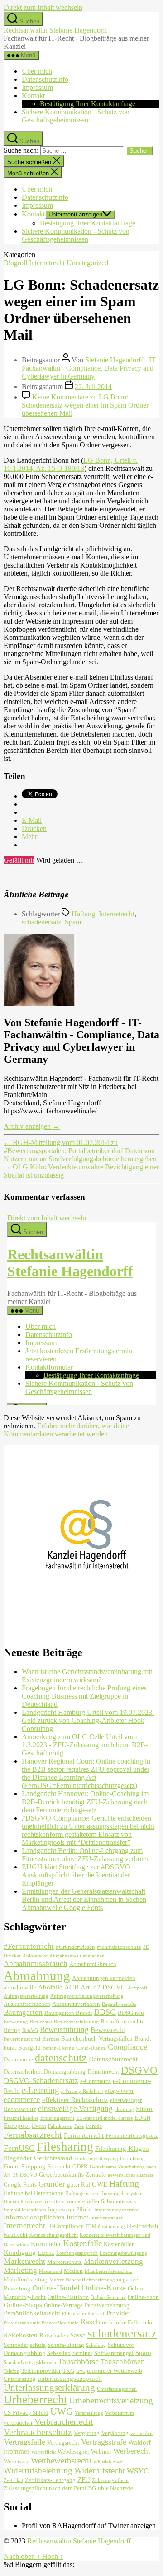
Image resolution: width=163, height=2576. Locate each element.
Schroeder (16, 2345)
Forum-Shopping (24, 2166)
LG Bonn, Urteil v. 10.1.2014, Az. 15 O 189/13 (71, 464)
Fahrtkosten (60, 2126)
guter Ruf (79, 2184)
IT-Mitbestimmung (105, 2226)
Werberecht (132, 2451)
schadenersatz (41, 922)
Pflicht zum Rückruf (83, 2314)
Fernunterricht (84, 2135)
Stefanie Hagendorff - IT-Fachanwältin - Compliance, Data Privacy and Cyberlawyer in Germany (90, 368)
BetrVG (30, 2030)
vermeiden (141, 2433)
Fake (79, 2126)
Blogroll (15, 263)
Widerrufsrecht (100, 2470)
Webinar (101, 2452)
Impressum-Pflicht (70, 2209)
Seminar (82, 2353)
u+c (81, 2371)
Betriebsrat (41, 2022)
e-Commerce (96, 2081)
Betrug (12, 2030)
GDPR (80, 2166)
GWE (100, 2184)
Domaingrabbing (65, 2072)
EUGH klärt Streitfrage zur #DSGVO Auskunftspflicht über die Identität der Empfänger (76, 1875)
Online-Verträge (63, 2305)
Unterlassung (20, 2379)
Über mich (37, 71)
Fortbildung (132, 2159)
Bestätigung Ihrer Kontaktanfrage (88, 104)
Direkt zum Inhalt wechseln (43, 7)
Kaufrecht (16, 2235)
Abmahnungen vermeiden (104, 1978)
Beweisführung (64, 2029)
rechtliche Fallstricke (128, 2322)
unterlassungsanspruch (70, 2378)
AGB (72, 1987)
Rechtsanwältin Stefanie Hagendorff (55, 30)
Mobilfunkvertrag (26, 2279)
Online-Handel (56, 2288)
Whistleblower (108, 2462)
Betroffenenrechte (122, 2021)
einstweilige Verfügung (75, 2109)
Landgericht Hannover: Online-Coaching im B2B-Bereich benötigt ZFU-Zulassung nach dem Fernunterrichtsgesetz (85, 1802)
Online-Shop (143, 2297)
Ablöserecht (35, 1956)
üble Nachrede (115, 2488)
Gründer (52, 2184)
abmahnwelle (20, 1987)
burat (10, 2048)
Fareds (94, 2126)
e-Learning (41, 2090)
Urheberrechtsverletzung (111, 2400)
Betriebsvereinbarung (76, 2022)
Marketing (20, 2270)
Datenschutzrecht (113, 2059)
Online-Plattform (68, 2297)
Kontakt (33, 96)
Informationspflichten (34, 2217)
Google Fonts (20, 2184)
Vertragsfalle (24, 2442)
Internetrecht (47, 263)
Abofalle (50, 1987)
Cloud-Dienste (91, 2048)
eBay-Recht (119, 2091)
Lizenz (46, 2253)
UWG (62, 2412)
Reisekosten (21, 2335)
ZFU (84, 2480)
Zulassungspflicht (110, 2480)
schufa (38, 2345)
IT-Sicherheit (143, 2226)
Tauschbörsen (123, 2362)
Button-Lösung (58, 2048)
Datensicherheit (23, 2072)
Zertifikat (13, 2480)
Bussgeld (29, 2048)
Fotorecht (59, 2166)
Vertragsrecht (63, 2442)
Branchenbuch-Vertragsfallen (97, 2039)
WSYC (138, 2471)
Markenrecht (24, 2261)
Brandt (143, 2039)
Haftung (83, 914)
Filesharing (65, 2147)
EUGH (142, 2118)
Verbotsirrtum (120, 2413)
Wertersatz (16, 2461)
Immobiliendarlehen (25, 2210)
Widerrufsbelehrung (38, 2470)
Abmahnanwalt (65, 1956)
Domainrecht (103, 2072)
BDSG (105, 2012)
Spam (73, 922)
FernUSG (19, 2148)
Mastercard (50, 2271)
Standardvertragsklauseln (30, 2363)
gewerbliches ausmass (130, 2175)
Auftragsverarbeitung (26, 1996)
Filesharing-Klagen (122, 2148)
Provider (118, 2313)
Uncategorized (87, 263)
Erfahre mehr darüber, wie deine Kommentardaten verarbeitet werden (66, 1430)
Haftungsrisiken (82, 2194)
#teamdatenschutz (119, 1947)
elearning (124, 2109)
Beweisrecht (108, 2029)
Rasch (90, 2322)
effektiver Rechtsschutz (75, 2100)
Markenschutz (65, 2262)
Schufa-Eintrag (66, 2345)
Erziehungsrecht (57, 2118)
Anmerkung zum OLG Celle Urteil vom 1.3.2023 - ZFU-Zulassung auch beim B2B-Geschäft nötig (85, 1745)
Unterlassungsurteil (117, 2389)
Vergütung (87, 2433)
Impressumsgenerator (117, 2210)
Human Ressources (23, 2202)
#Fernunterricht (29, 1946)
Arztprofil (138, 1988)
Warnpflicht (43, 2452)
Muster (57, 2280)
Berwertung (16, 2022)
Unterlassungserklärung (49, 2388)
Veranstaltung (89, 2413)
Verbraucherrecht (64, 2422)
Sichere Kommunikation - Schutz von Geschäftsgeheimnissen (76, 116)
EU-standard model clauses (104, 2118)
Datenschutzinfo (45, 79)
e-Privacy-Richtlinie (82, 2091)
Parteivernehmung (107, 2305)
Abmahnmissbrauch (36, 1964)
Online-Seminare (108, 2297)
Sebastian (59, 2353)
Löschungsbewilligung (123, 2253)
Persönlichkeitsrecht (32, 2313)
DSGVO (139, 2070)
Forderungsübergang (96, 2159)
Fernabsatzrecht (33, 2135)
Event (39, 2126)
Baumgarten (23, 2012)
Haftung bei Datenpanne (34, 2193)
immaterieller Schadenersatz (101, 2201)
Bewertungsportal (22, 2039)
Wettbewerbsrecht (61, 2461)
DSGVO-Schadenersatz (41, 2081)
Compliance (127, 2047)
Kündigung (20, 2252)
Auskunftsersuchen (27, 2004)
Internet (77, 2217)
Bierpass (51, 2039)
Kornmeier (46, 2244)
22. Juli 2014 (93, 387)
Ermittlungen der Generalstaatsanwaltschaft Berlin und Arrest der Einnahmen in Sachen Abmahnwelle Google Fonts (84, 1899)
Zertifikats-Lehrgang (50, 2480)
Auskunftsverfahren (76, 2004)
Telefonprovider (41, 2371)
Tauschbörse (78, 2361)
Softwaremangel (114, 2353)
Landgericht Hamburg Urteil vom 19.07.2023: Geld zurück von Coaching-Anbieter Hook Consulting (88, 1720)
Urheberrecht (35, 2400)
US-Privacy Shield (26, 2413)
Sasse (78, 2335)
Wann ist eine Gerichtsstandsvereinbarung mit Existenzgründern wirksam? (87, 1676)
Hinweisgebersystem (121, 2194)
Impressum (37, 87)
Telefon (12, 2371)
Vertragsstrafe (104, 2442)
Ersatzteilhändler (21, 2118)
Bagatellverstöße (119, 2004)
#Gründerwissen (75, 1947)
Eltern (144, 2109)
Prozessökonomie (60, 2323)
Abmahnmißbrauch (93, 1964)
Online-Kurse (104, 2288)
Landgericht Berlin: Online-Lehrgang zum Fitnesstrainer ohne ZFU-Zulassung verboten (86, 1855)
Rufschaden (54, 2335)
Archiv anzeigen (32, 1126)
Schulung (96, 2345)
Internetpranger (106, 2218)
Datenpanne (18, 2059)
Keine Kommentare (85, 405)
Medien (73, 2271)
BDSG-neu (131, 2013)
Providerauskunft (22, 2323)
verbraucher (18, 2423)
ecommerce (22, 2100)
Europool (17, 2125)
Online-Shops (23, 2305)
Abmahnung (37, 1975)
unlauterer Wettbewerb (115, 2371)
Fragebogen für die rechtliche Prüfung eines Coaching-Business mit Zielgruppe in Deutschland (84, 1696)
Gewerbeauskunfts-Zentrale (72, 2175)
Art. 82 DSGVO (103, 1987)
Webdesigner (73, 2452)
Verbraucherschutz (38, 2432)
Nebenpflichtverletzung (90, 2280)
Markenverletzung (113, 2261)
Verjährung (115, 2433)
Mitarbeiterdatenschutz (108, 2271)
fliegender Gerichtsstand (38, 2158)
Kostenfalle (82, 2243)
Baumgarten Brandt (68, 2013)
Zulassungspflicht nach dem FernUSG (50, 2488)
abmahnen (94, 1956)
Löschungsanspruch (77, 2253)
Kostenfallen (119, 2244)
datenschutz (61, 2058)
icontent (55, 2201)
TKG (68, 2371)
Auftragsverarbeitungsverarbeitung (87, 1996)
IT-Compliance (65, 2226)
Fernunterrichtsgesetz (132, 2136)
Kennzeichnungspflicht (54, 2235)
